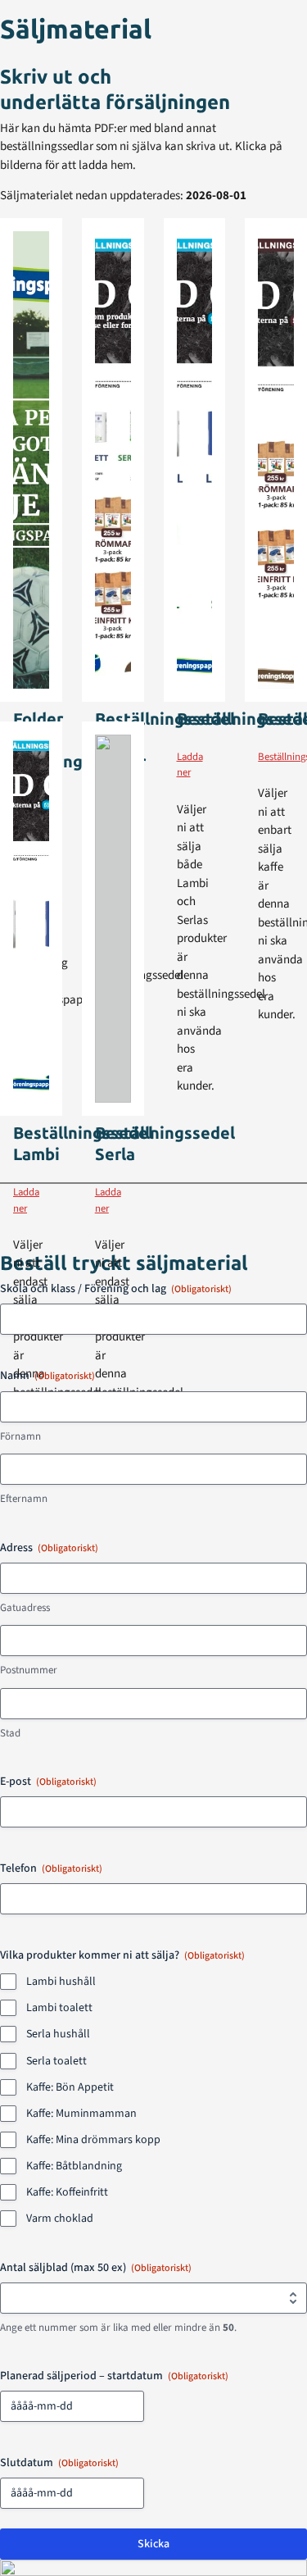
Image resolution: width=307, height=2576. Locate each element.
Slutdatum (59, 2463)
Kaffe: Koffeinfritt (67, 2192)
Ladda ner (190, 765)
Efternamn (24, 1499)
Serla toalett (56, 2061)
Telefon (51, 1868)
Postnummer (29, 1670)
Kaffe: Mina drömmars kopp (93, 2140)
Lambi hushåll (61, 1982)
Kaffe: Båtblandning (74, 2166)
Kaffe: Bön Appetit (70, 2087)
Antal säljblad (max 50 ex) (96, 2268)
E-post (48, 1782)
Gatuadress (25, 1608)
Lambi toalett (59, 2008)
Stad (10, 1733)
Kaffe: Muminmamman (81, 2114)
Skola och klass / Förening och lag (116, 1289)
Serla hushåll (58, 2034)
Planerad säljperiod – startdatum (114, 2376)
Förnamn (20, 1436)
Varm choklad (60, 2219)
